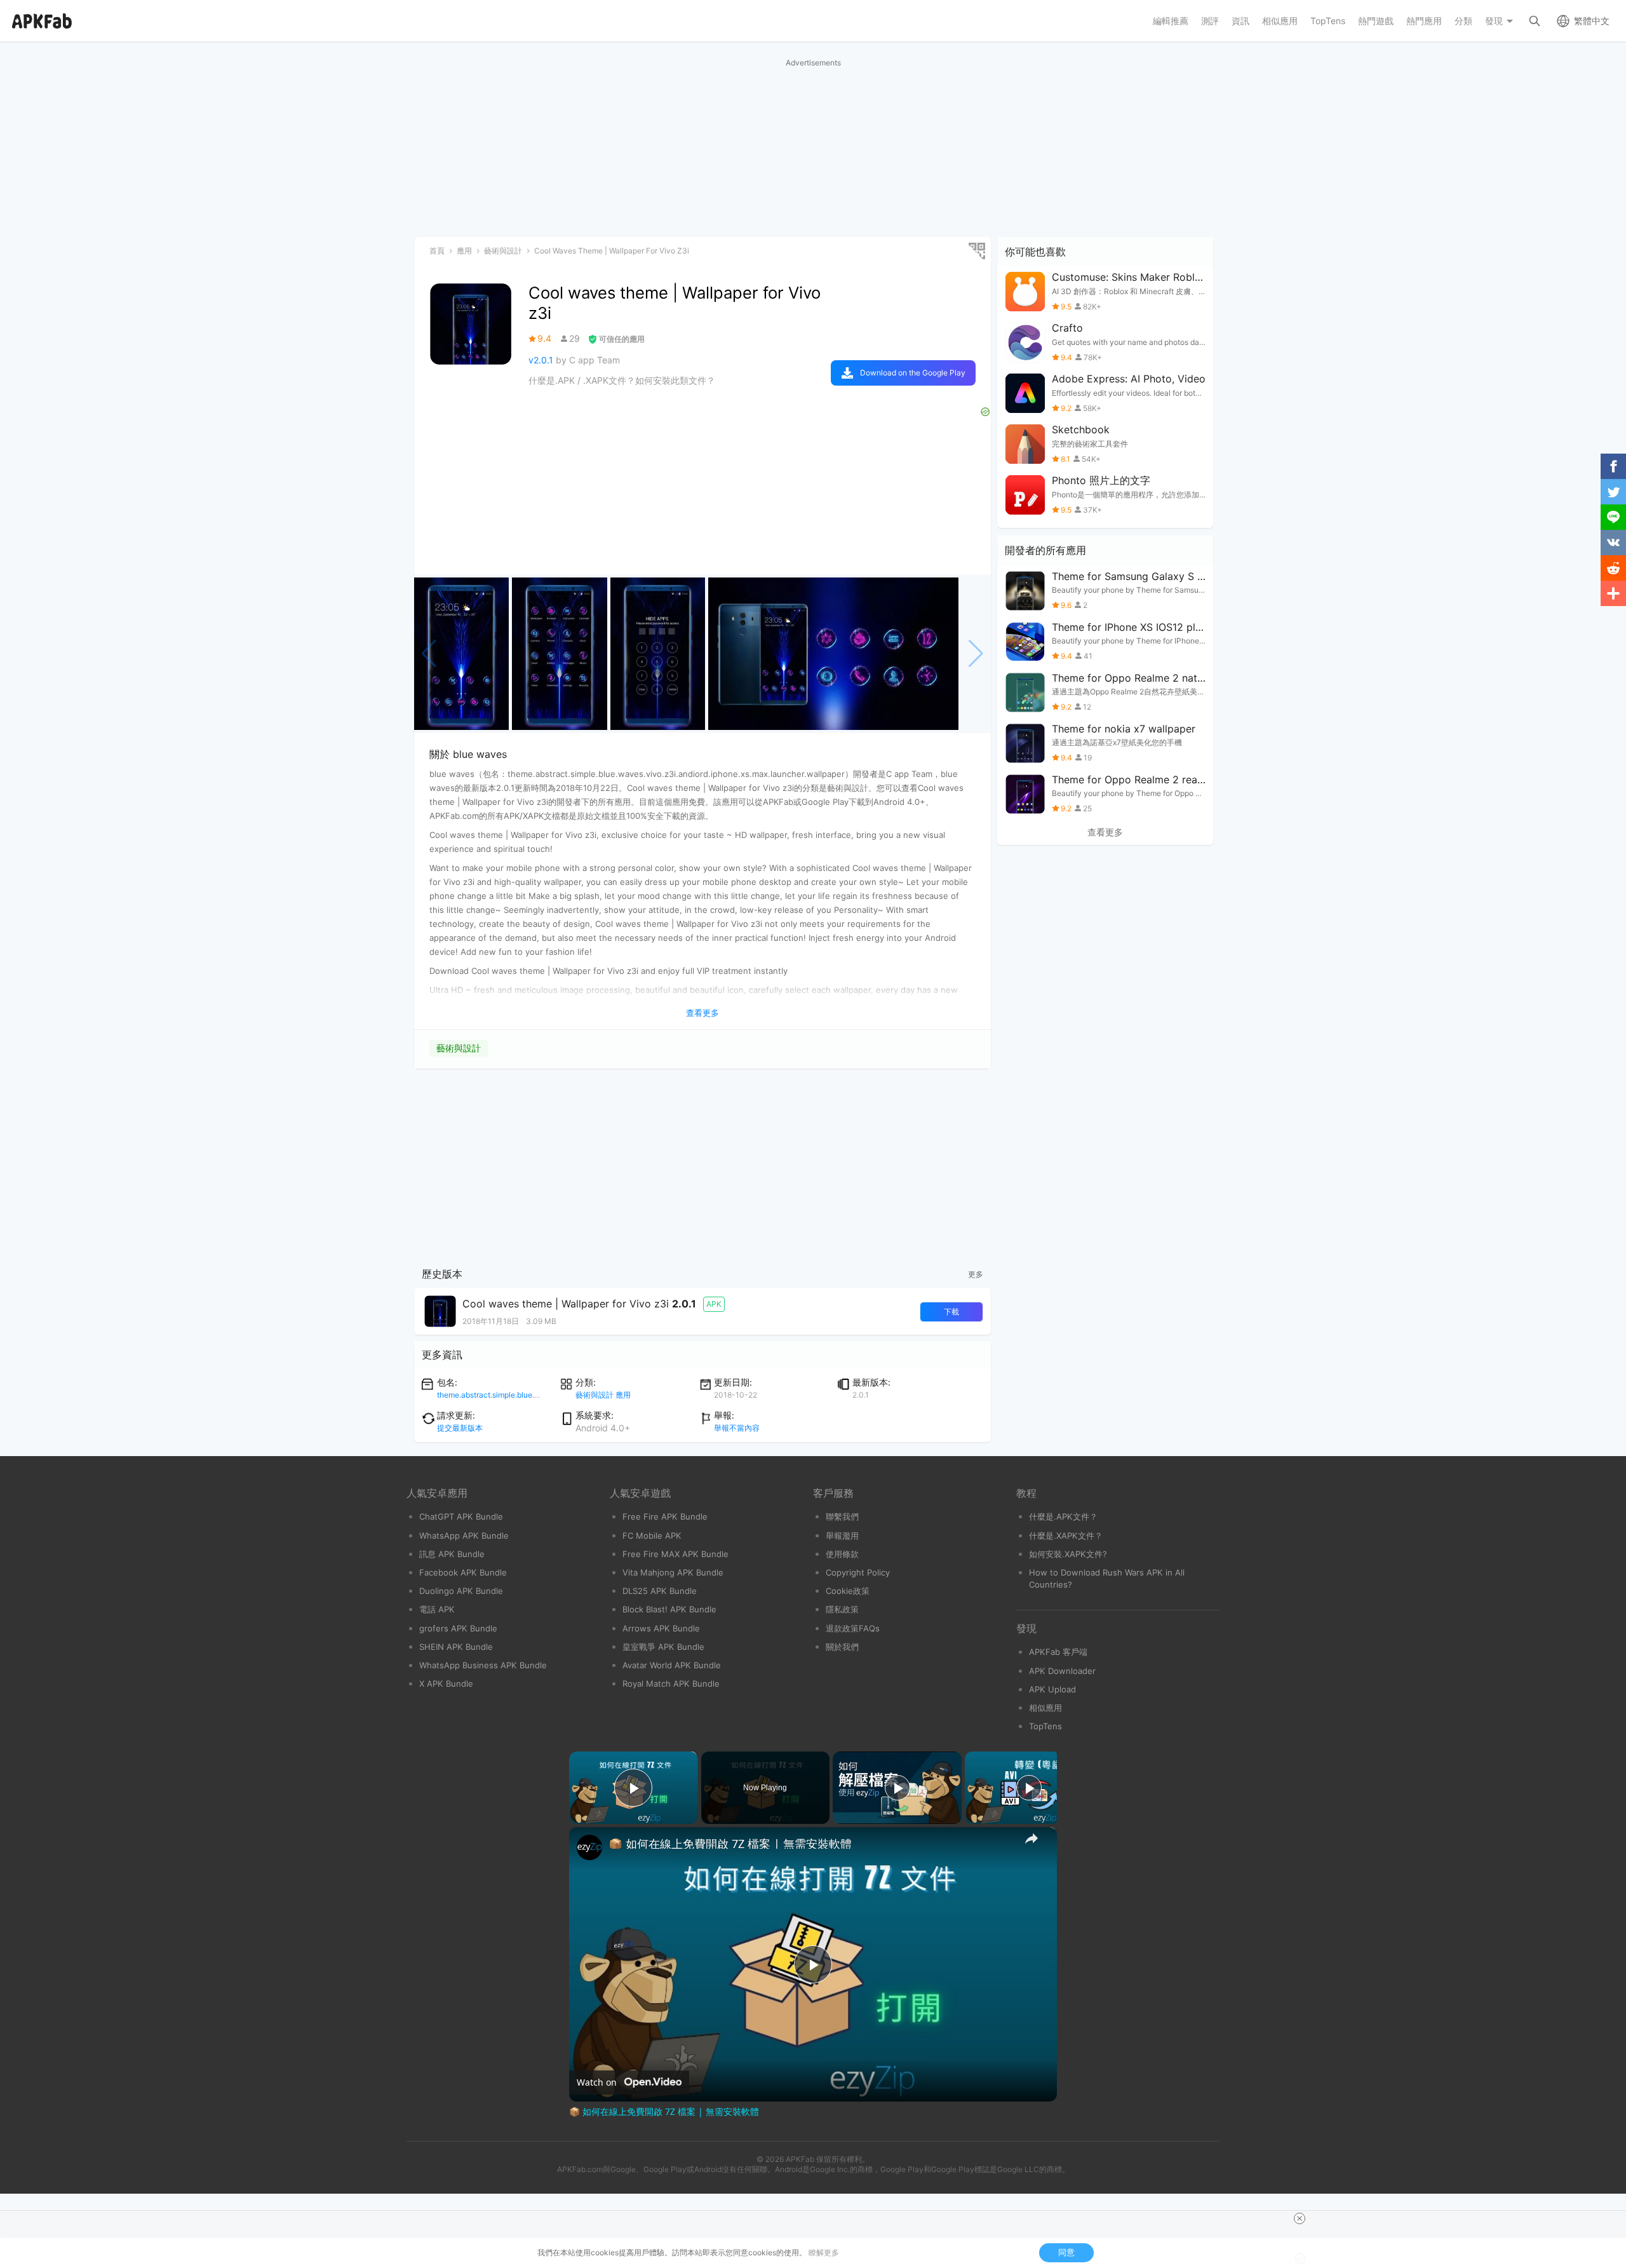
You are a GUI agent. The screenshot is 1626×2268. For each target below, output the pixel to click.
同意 (1066, 2252)
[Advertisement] (813, 148)
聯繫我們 (842, 1516)
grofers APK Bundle (458, 1628)
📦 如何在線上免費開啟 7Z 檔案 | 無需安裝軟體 (730, 1844)
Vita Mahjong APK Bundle (673, 1572)
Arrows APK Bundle (661, 1628)
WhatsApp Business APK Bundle (483, 1665)
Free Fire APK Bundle (665, 1516)
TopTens (1045, 1726)
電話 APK (437, 1609)
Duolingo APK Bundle (461, 1591)
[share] (1031, 1839)
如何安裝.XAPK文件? (1068, 1554)
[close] (1300, 2218)
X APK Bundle (446, 1684)
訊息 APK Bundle (452, 1554)
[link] (589, 1847)
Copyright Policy (858, 1572)
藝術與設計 (459, 1048)
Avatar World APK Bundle (672, 1665)
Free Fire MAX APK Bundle (675, 1554)
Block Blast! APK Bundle (669, 1609)
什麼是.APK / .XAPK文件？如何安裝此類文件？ (622, 380)
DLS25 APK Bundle (660, 1591)
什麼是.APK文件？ (1063, 1516)
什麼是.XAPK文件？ (1066, 1536)
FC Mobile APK (652, 1536)
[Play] (897, 1788)
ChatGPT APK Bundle (461, 1516)
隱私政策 (842, 1609)
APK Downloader (1062, 1671)
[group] (461, 654)
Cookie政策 (848, 1591)
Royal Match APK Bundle (671, 1684)
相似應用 (1045, 1708)
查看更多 (1105, 832)
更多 (976, 1274)
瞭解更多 (824, 2252)
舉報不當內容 (737, 1428)
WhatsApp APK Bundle (464, 1536)
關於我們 (842, 1647)
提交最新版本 (460, 1428)
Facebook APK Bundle (463, 1572)
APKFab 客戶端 (1058, 1652)
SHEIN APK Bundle (456, 1647)
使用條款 (842, 1554)
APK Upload (1052, 1689)
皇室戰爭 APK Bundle (663, 1647)
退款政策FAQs (853, 1628)
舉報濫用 (842, 1536)
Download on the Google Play (913, 373)
